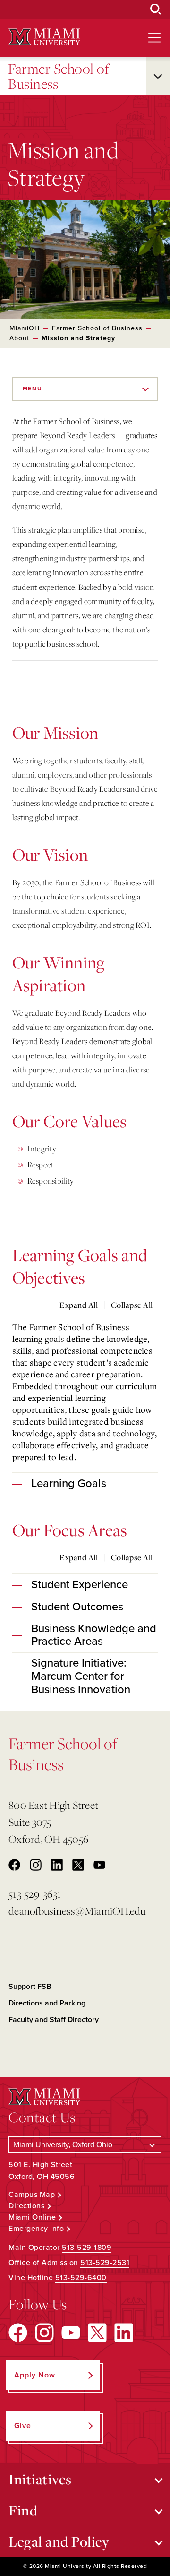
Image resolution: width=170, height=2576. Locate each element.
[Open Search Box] (156, 9)
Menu (33, 389)
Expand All (79, 1305)
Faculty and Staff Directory (54, 2020)
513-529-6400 (81, 2278)
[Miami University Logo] (44, 37)
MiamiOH (25, 328)
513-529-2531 (105, 2263)
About (19, 338)
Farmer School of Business (59, 76)
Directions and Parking (47, 2003)
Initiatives (40, 2479)
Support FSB (30, 1987)
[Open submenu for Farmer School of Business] (158, 76)
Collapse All (132, 1305)
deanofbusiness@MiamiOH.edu (72, 1911)
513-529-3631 (35, 1894)
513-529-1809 (87, 2248)
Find (23, 2510)
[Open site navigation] (154, 38)
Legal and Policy (59, 2541)
